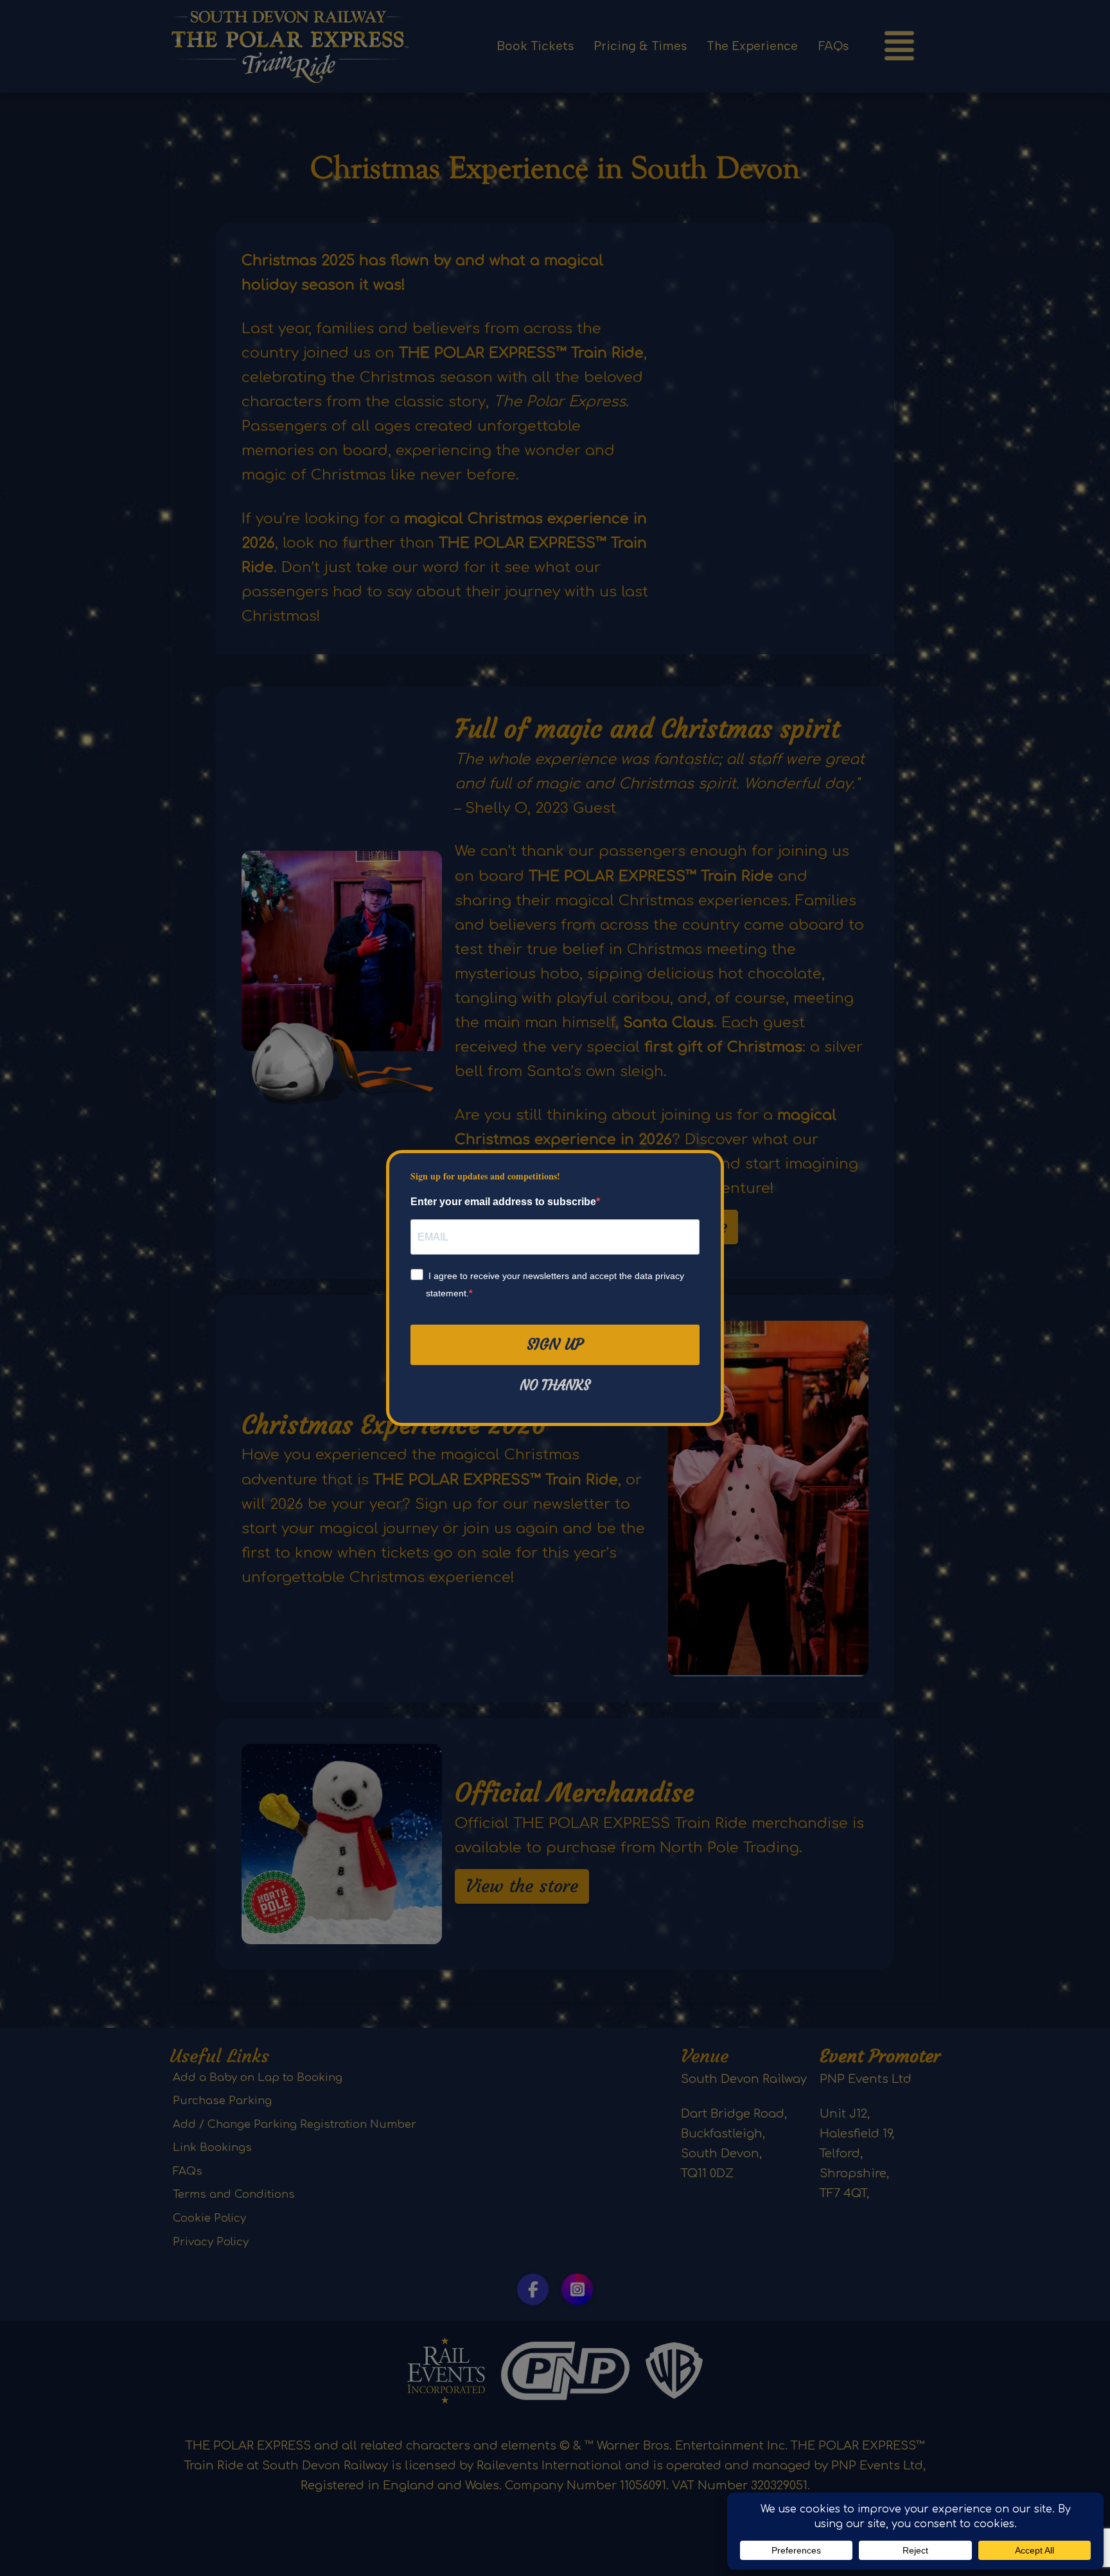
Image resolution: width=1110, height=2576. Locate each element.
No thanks (555, 1386)
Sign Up (555, 1345)
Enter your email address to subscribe (503, 1202)
